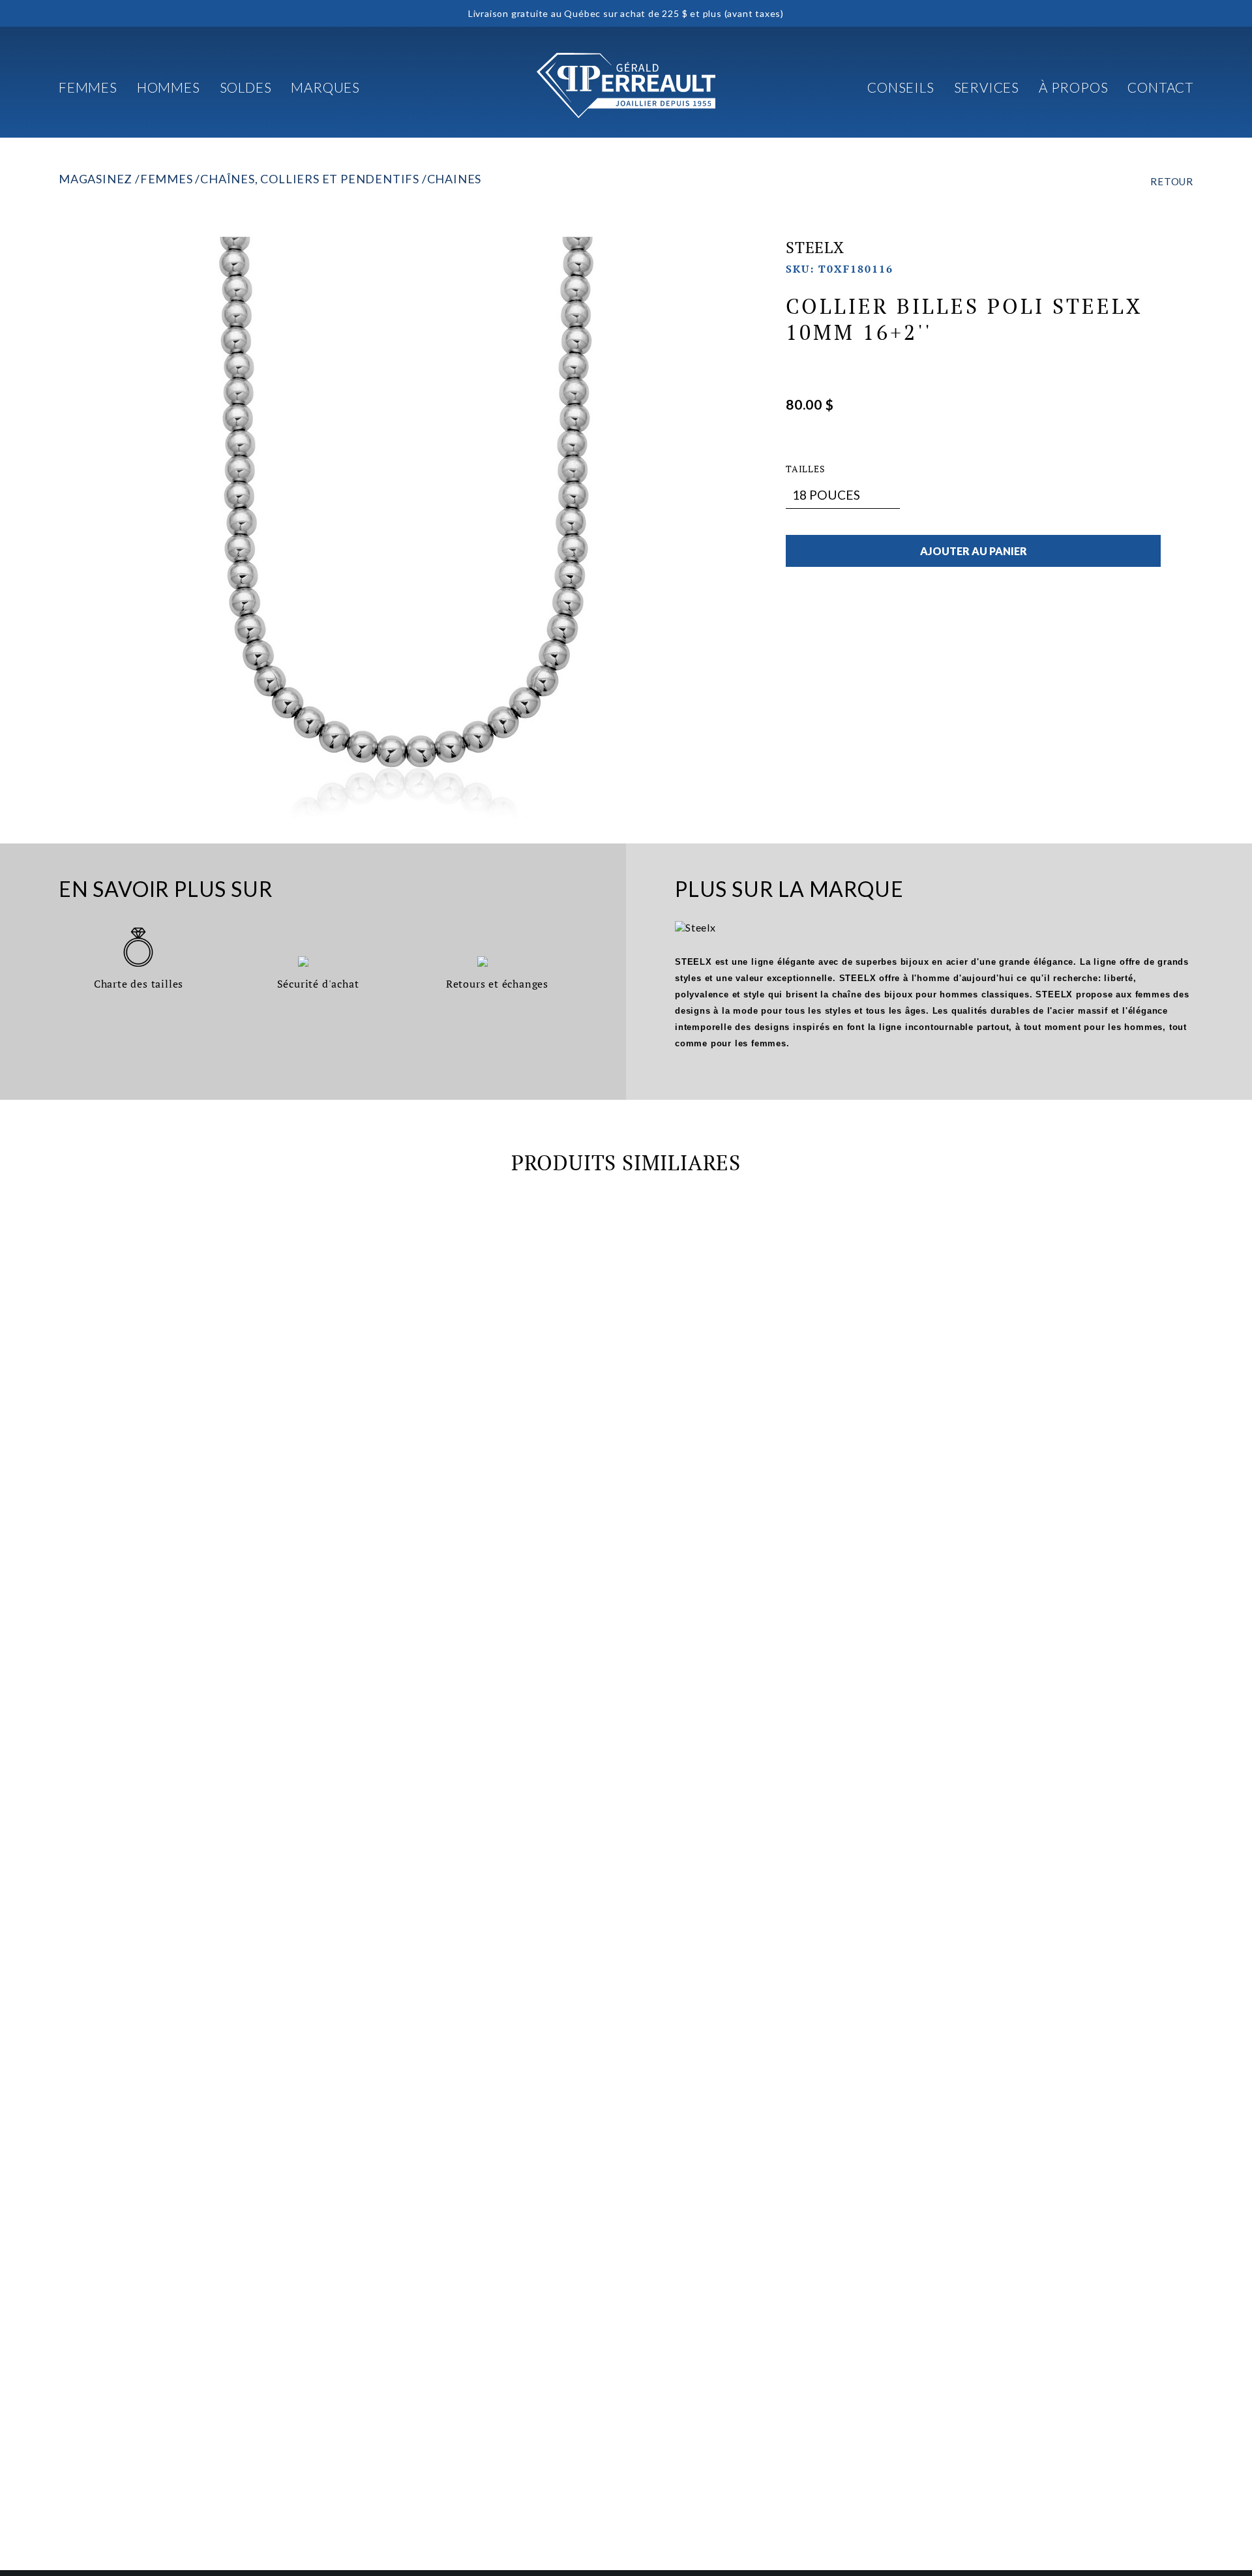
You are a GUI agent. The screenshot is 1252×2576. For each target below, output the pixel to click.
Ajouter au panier (974, 551)
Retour (1172, 181)
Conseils (901, 87)
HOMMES (169, 87)
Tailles (806, 469)
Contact (1160, 87)
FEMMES (88, 87)
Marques (325, 87)
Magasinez (96, 179)
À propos (1073, 87)
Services (987, 87)
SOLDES (246, 87)
